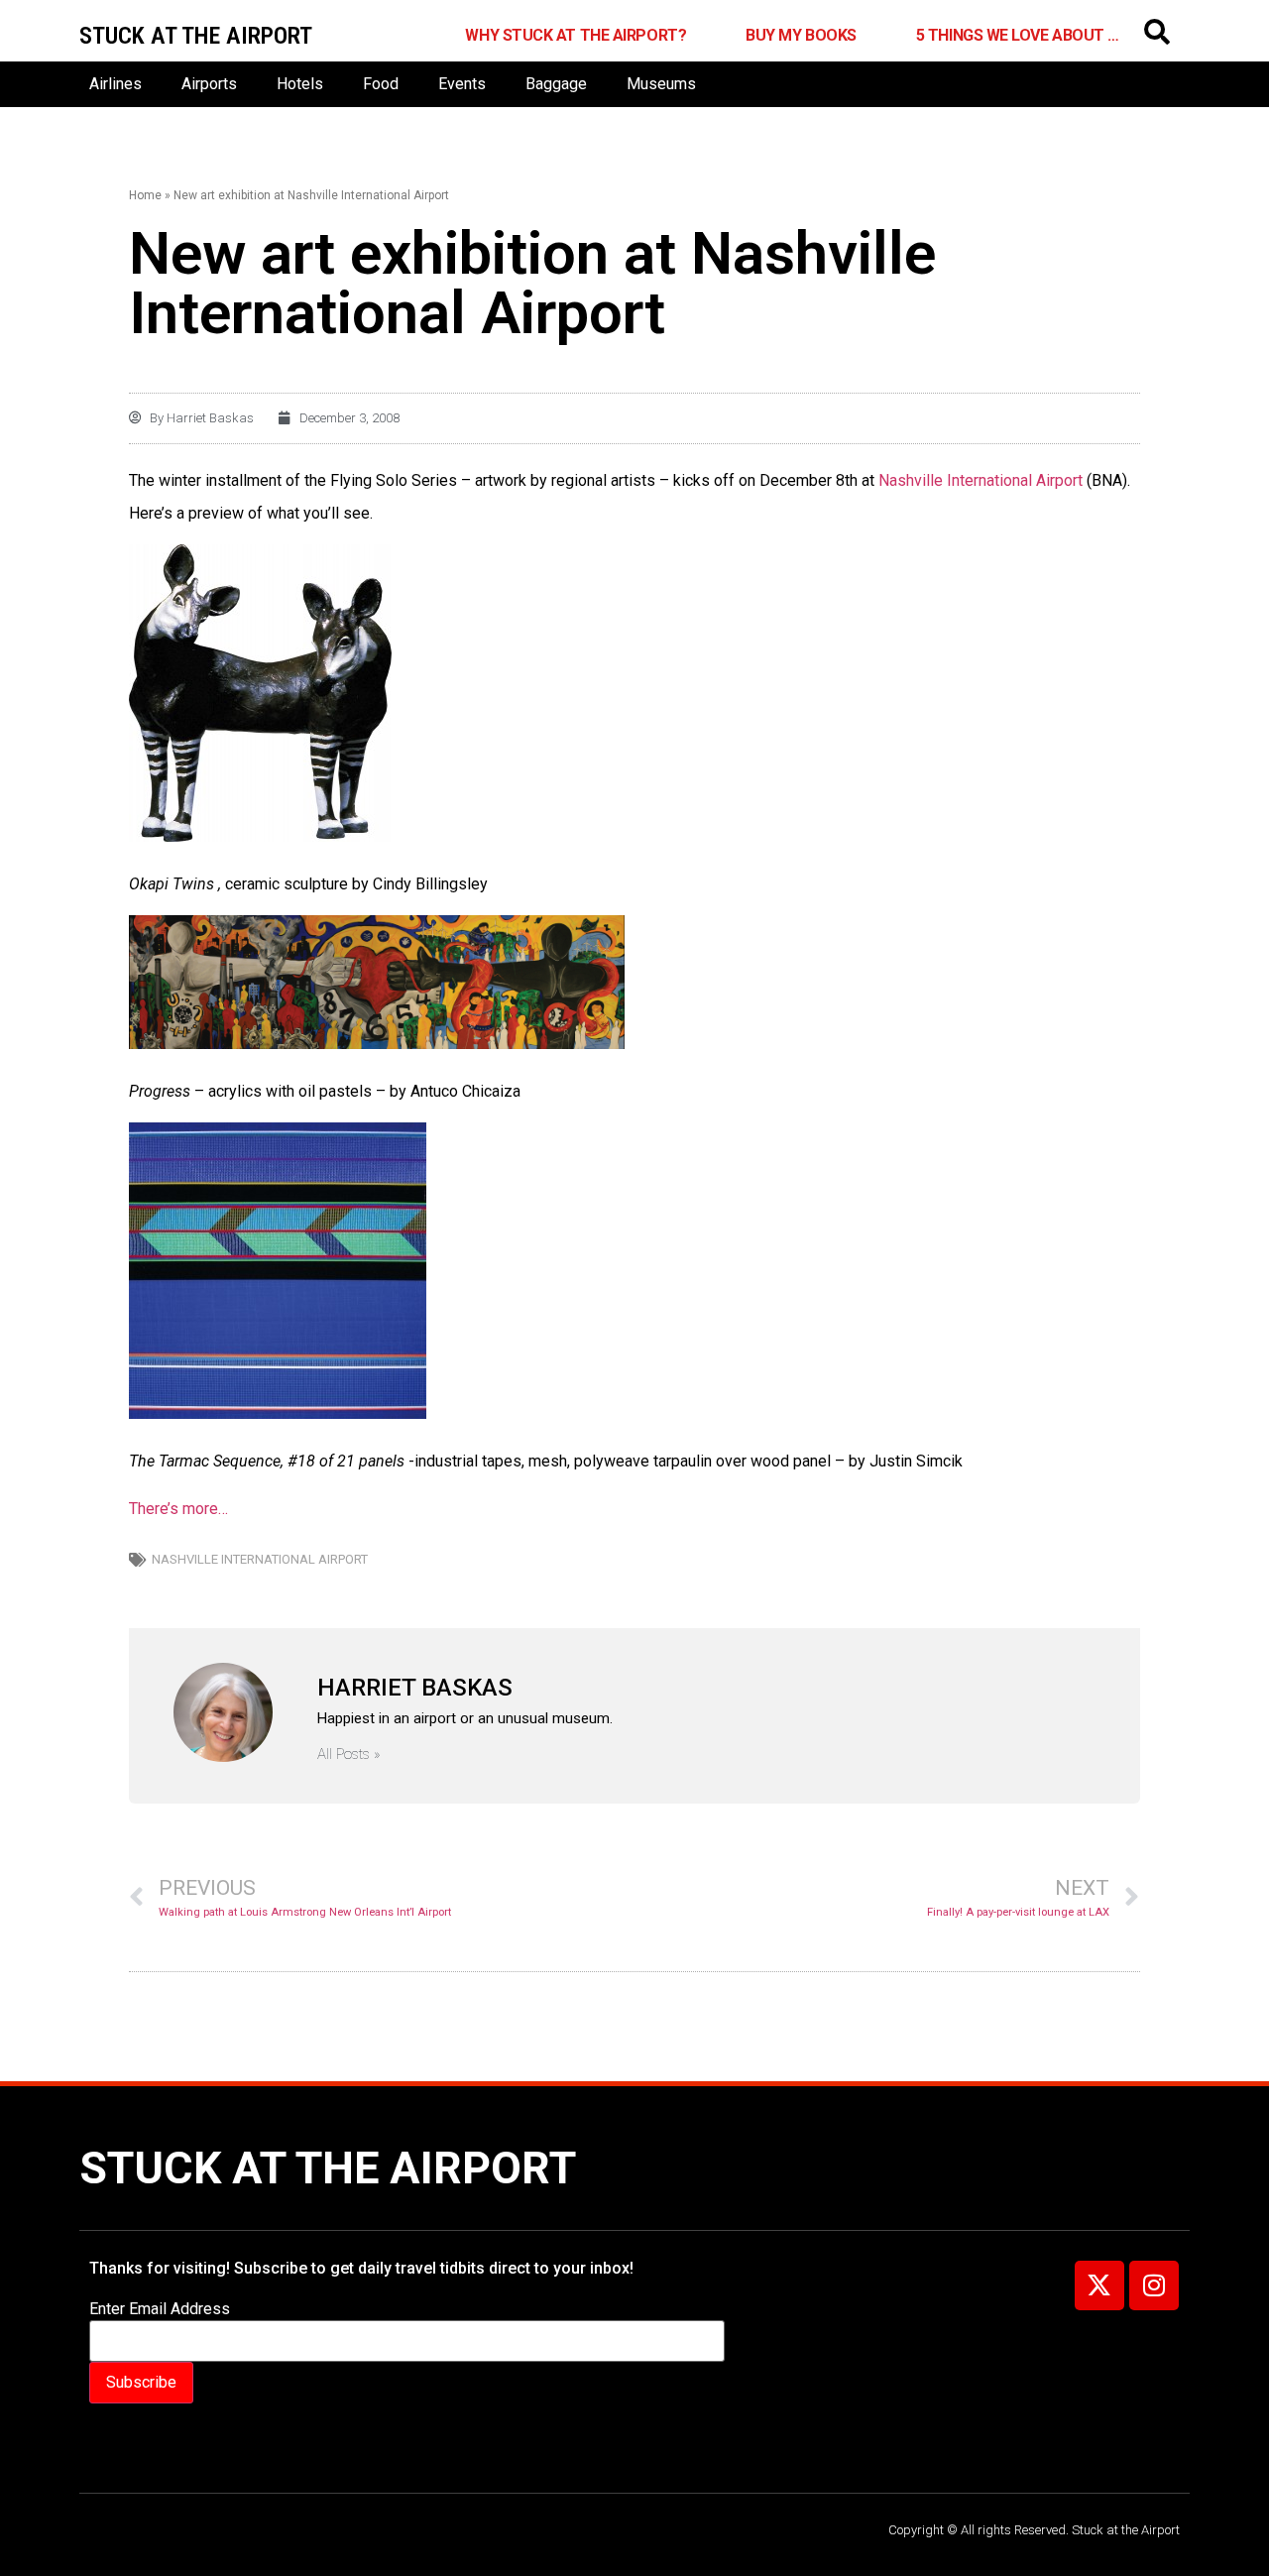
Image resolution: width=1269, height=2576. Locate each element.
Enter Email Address (160, 2309)
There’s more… (178, 1509)
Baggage (556, 84)
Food (381, 84)
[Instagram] (1154, 2285)
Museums (661, 84)
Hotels (300, 84)
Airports (209, 84)
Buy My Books (801, 35)
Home (145, 195)
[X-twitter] (1099, 2285)
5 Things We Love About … (1018, 35)
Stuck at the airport (196, 36)
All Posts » (349, 1755)
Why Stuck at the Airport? (576, 35)
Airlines (115, 84)
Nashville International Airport (979, 480)
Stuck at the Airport (328, 2168)
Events (462, 84)
